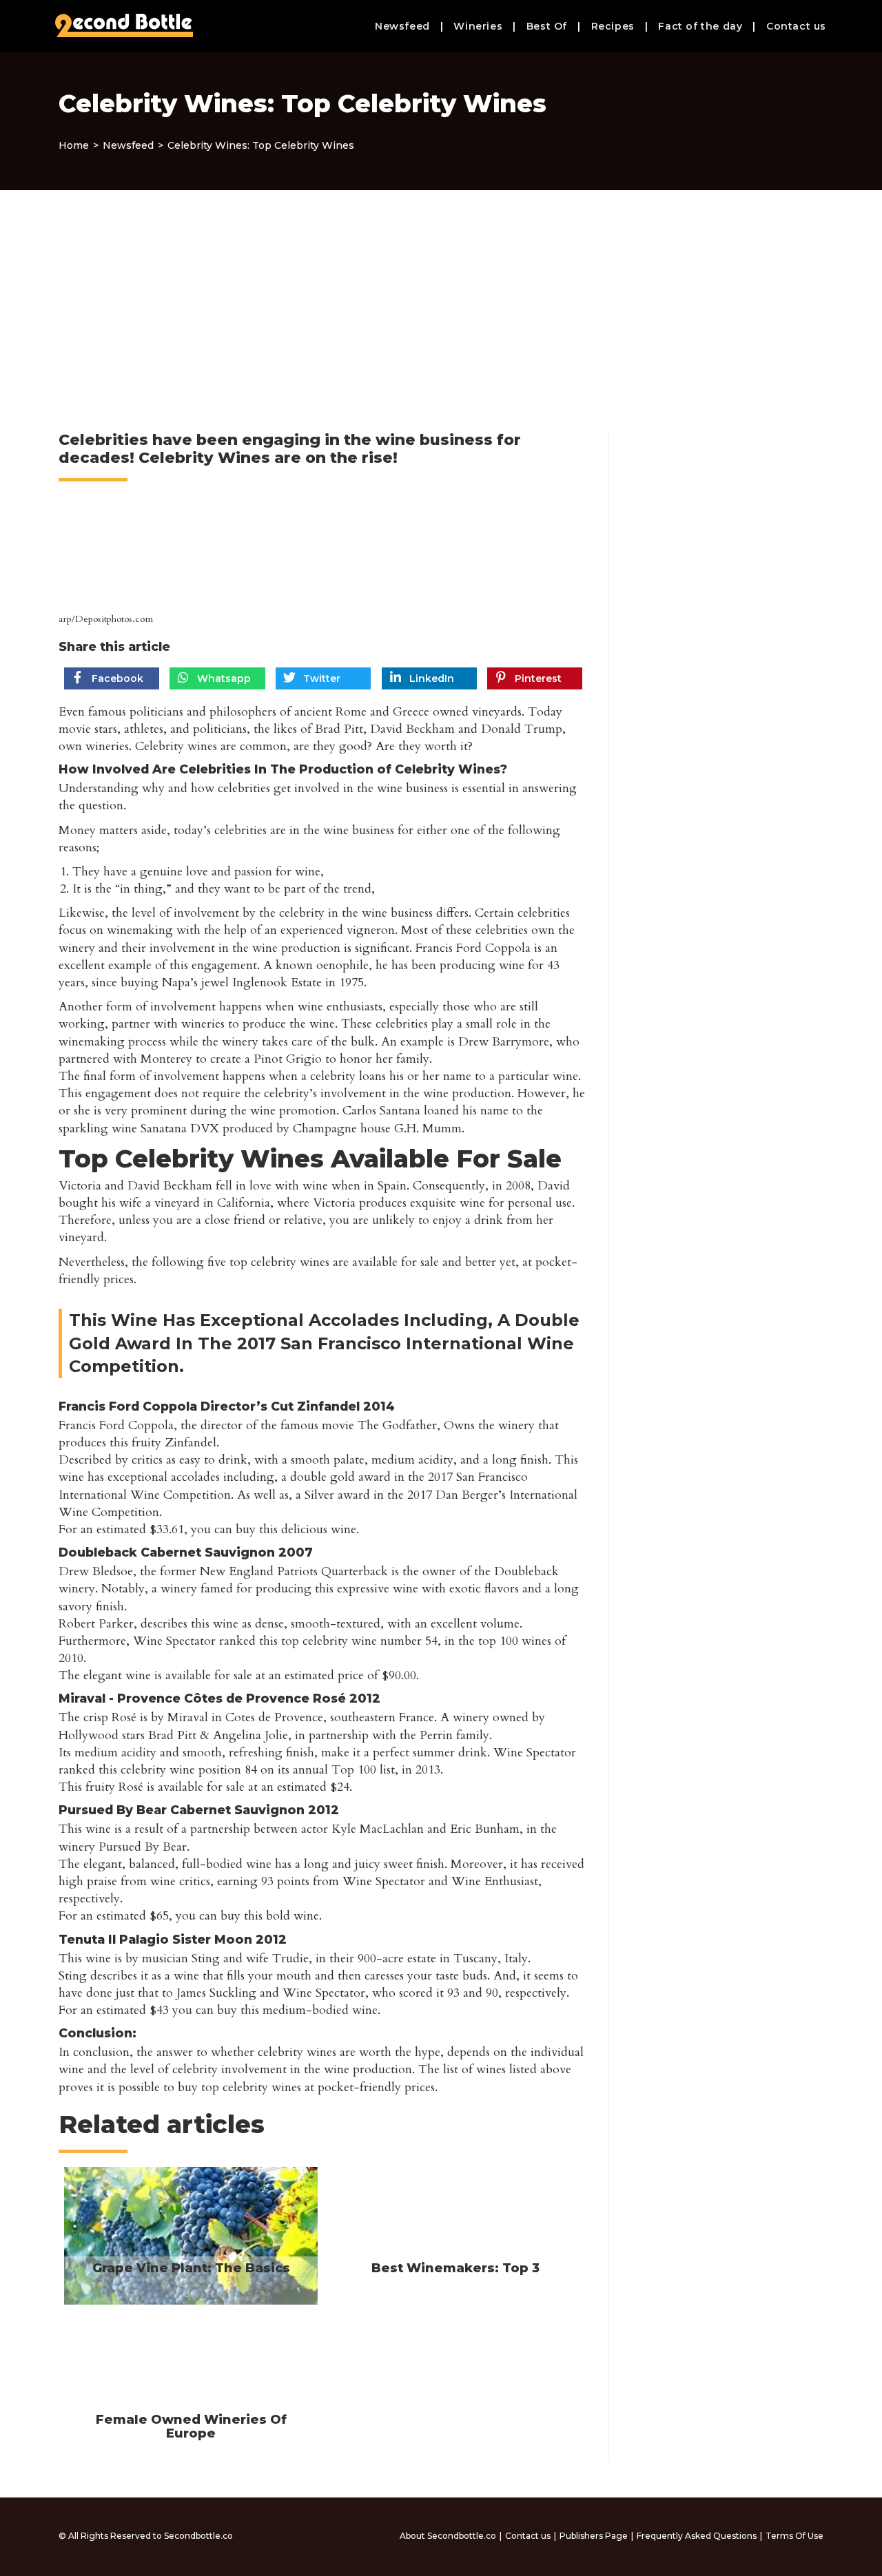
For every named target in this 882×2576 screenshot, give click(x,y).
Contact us (528, 2536)
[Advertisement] (441, 293)
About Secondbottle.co (448, 2536)
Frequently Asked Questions (697, 2536)
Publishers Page (594, 2536)
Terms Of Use (794, 2536)
